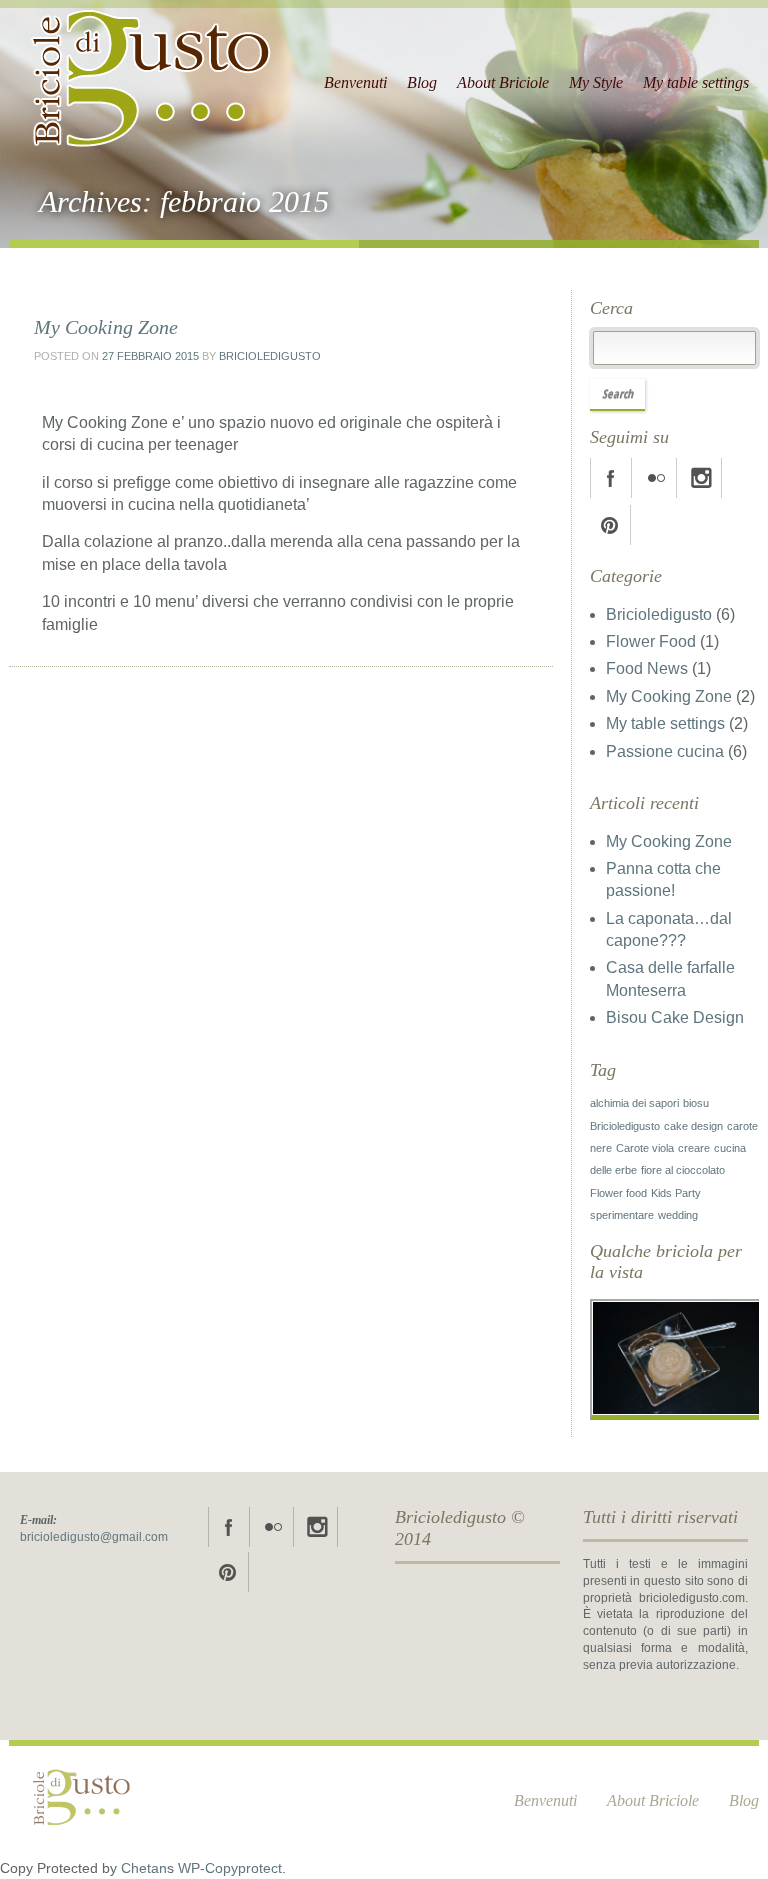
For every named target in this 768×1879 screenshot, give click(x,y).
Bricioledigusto (270, 356)
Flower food (618, 1193)
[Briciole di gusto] (153, 70)
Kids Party (676, 1193)
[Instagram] (701, 478)
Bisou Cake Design (675, 1017)
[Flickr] (656, 478)
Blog (422, 82)
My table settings (696, 82)
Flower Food (651, 641)
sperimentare (622, 1215)
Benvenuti (355, 82)
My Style (596, 82)
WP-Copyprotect (230, 1868)
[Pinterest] (610, 525)
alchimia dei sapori (634, 1103)
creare (694, 1148)
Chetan (144, 1868)
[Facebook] (611, 478)
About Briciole (503, 82)
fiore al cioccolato (683, 1170)
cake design (693, 1126)
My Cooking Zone (106, 327)
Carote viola (645, 1148)
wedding (678, 1215)
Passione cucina (665, 751)
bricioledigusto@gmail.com (94, 1537)
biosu (696, 1103)
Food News (647, 668)
